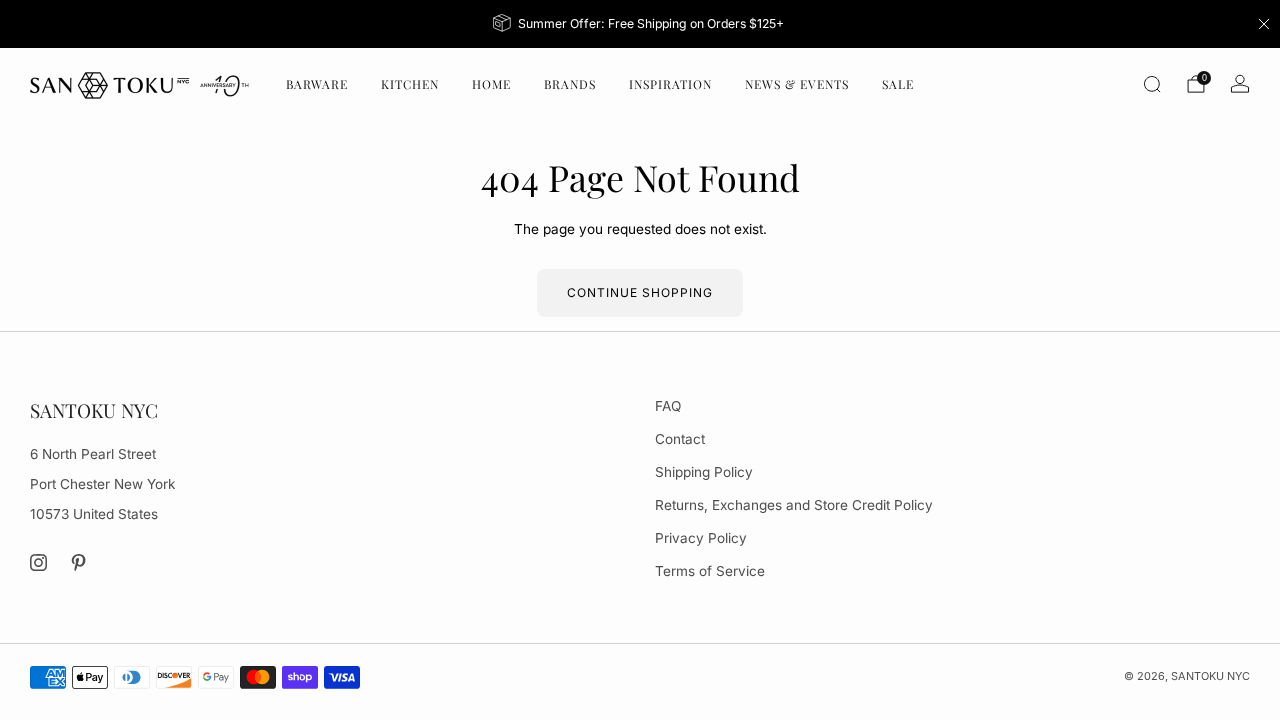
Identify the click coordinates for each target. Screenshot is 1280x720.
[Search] (1152, 84)
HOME (491, 84)
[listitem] (640, 24)
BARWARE (317, 84)
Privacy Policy (701, 538)
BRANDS (570, 84)
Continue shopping (640, 292)
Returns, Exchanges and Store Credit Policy (794, 505)
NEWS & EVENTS (797, 84)
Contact (680, 439)
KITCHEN (410, 84)
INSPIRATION (670, 84)
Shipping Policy (704, 472)
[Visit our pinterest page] (79, 562)
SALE (898, 84)
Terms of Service (710, 571)
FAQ (668, 406)
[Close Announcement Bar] (1264, 24)
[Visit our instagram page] (38, 562)
